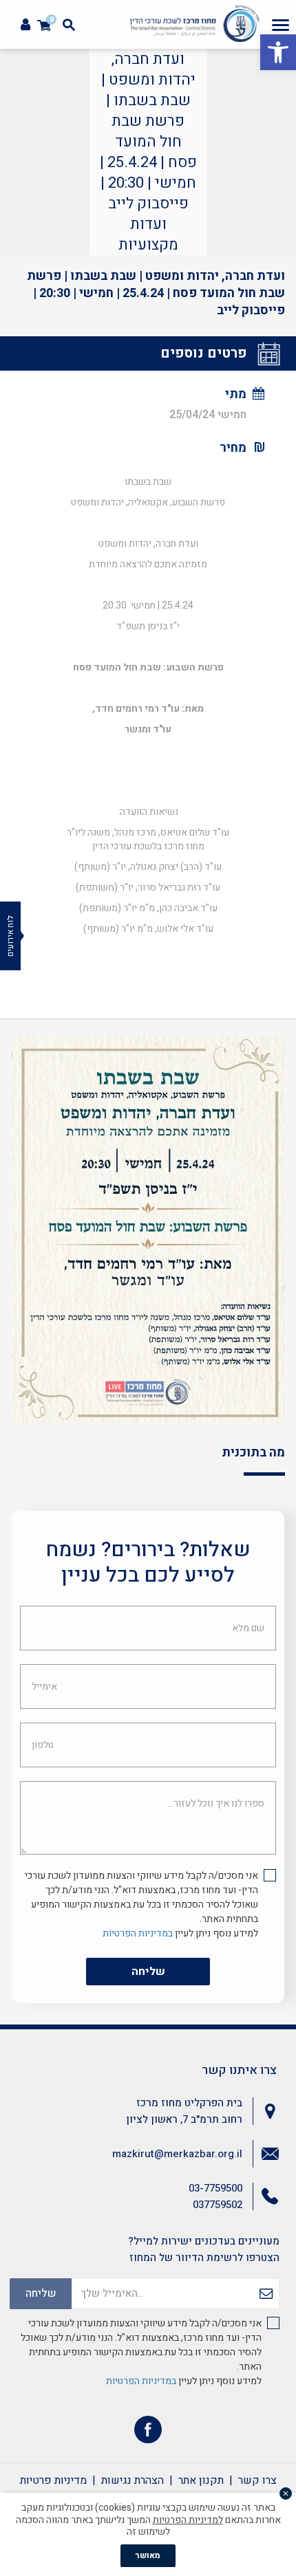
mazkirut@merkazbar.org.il (177, 2154)
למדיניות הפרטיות (188, 2520)
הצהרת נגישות (133, 2480)
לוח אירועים (10, 936)
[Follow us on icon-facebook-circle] (148, 2433)
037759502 (218, 2205)
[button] (278, 52)
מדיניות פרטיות (53, 2480)
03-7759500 (215, 2188)
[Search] (69, 25)
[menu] (281, 25)
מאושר (148, 2555)
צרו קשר (257, 2480)
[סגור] (286, 2493)
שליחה (148, 1972)
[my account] (25, 25)
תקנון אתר (201, 2480)
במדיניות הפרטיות (138, 1933)
